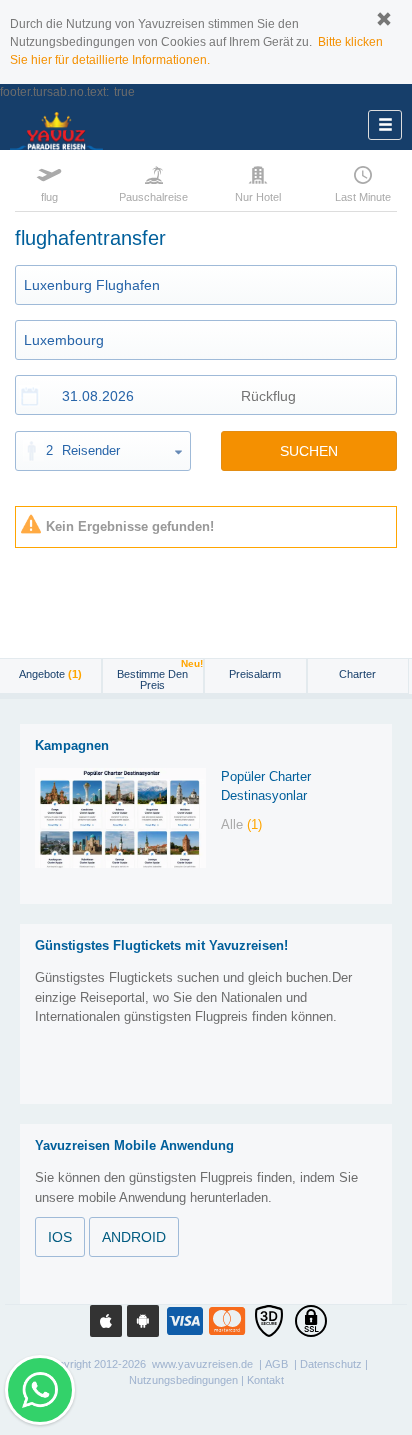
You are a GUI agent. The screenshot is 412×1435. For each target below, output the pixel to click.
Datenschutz (331, 1364)
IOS (60, 1237)
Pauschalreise (154, 197)
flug (49, 197)
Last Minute (363, 197)
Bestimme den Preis (160, 675)
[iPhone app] (106, 1321)
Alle (241, 824)
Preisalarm (255, 674)
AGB (276, 1364)
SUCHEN (309, 451)
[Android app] (143, 1321)
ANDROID (134, 1237)
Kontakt (265, 1380)
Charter (357, 674)
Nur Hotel (258, 197)
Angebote (50, 674)
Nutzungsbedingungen (183, 1380)
